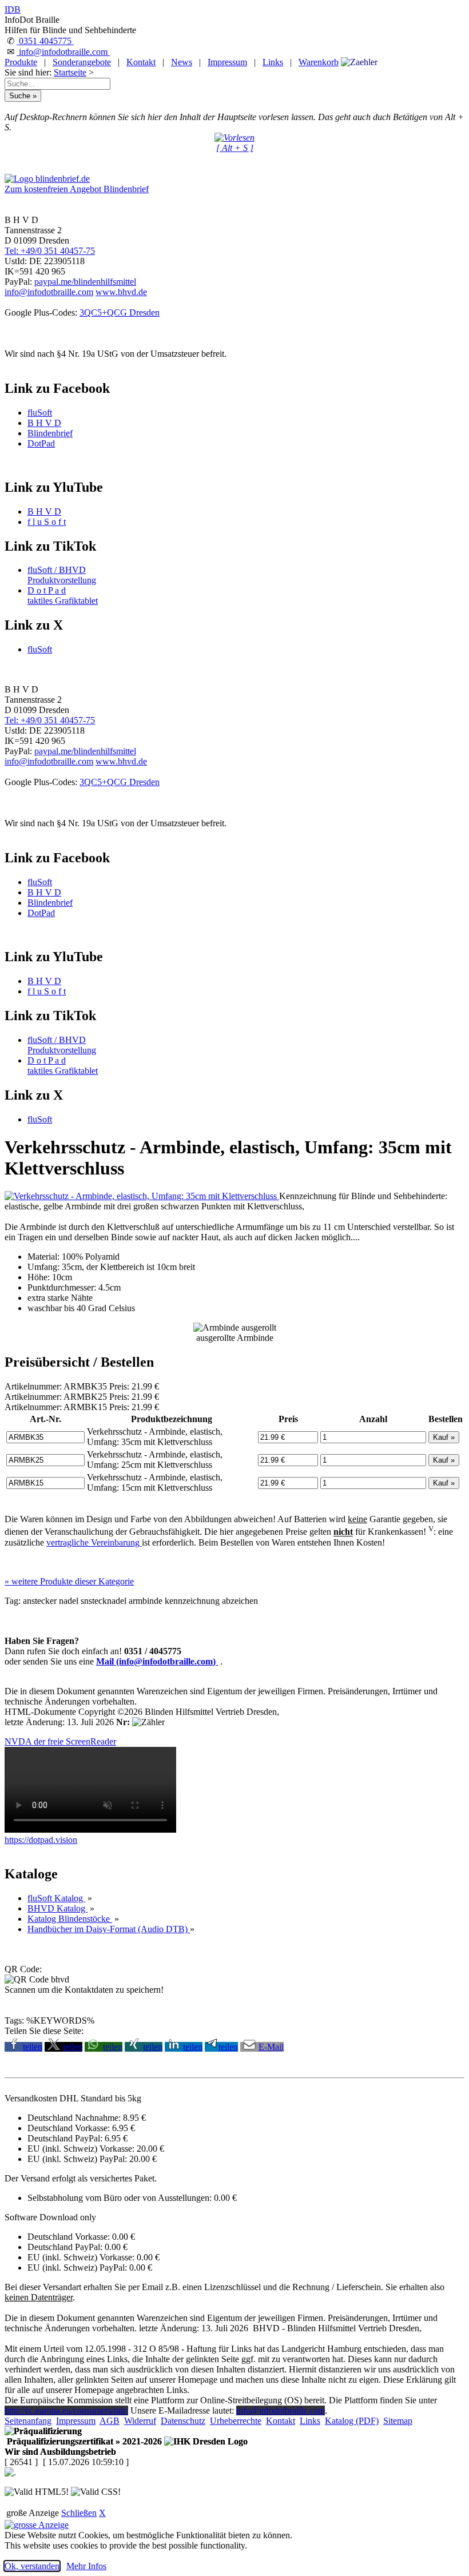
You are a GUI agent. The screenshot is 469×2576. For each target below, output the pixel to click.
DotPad (41, 443)
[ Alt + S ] (235, 148)
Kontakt (141, 62)
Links (273, 62)
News (182, 62)
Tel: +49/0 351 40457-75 (50, 251)
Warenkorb (319, 62)
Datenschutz (183, 2421)
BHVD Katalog (57, 1908)
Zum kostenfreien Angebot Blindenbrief (77, 189)
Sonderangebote (82, 62)
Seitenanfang (28, 2421)
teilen (33, 2047)
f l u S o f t (47, 522)
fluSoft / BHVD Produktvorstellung (62, 575)
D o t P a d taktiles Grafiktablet (63, 596)
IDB (13, 9)
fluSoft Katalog (56, 1898)
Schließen (79, 2513)
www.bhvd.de (121, 292)
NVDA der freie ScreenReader (60, 1741)
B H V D (44, 423)
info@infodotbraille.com (63, 52)
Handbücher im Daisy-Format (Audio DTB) (109, 1929)
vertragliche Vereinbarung (94, 1542)
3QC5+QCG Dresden (120, 312)
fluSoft (40, 413)
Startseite (70, 72)
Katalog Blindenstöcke (70, 1919)
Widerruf (140, 2421)
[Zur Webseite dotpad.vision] (90, 1830)
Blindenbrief (50, 433)
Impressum (227, 62)
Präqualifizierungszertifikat (83, 2441)
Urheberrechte (236, 2421)
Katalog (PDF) (352, 2421)
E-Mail (271, 2047)
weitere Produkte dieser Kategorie (69, 1581)
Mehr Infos (86, 2566)
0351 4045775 (45, 41)
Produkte (21, 62)
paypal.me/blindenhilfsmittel (85, 282)
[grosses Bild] (142, 1196)
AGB (110, 2421)
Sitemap (398, 2421)
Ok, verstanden (32, 2566)
